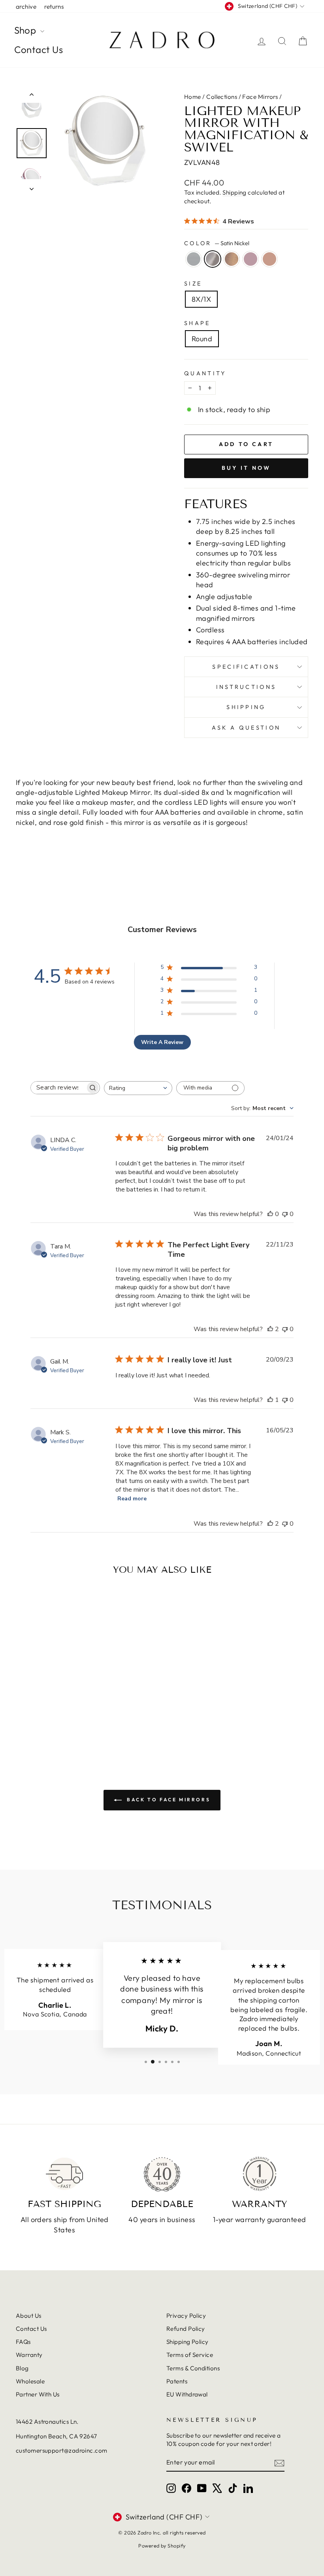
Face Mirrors (260, 97)
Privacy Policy (186, 2316)
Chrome (194, 259)
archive (26, 7)
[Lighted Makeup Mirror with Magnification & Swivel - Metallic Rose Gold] (71, 1723)
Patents (177, 2381)
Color (217, 243)
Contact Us (39, 49)
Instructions (246, 687)
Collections (222, 97)
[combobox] (138, 1088)
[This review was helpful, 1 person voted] (270, 1400)
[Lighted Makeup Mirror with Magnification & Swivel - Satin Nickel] (39, 1723)
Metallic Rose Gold (269, 259)
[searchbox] (58, 1088)
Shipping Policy (187, 2342)
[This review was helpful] (270, 1329)
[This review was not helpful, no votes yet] (285, 1214)
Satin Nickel (213, 259)
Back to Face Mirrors (168, 1800)
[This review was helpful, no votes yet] (270, 1214)
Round (202, 339)
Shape (197, 323)
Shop (26, 30)
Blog (22, 2368)
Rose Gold (232, 259)
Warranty (29, 2355)
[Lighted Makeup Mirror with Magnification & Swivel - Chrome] (28, 1723)
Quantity (205, 373)
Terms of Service (190, 2355)
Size (193, 284)
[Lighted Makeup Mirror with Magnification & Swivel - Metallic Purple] (60, 1723)
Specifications (246, 667)
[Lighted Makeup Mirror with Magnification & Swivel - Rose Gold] (49, 1723)
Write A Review (162, 1042)
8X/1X (201, 299)
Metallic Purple (251, 259)
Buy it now (246, 468)
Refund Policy (186, 2329)
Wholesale (30, 2381)
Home (193, 97)
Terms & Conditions (193, 2368)
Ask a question (246, 728)
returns (54, 7)
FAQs (23, 2342)
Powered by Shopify (162, 2546)
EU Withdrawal (187, 2394)
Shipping (235, 192)
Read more (132, 1499)
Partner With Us (38, 2394)
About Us (29, 2316)
